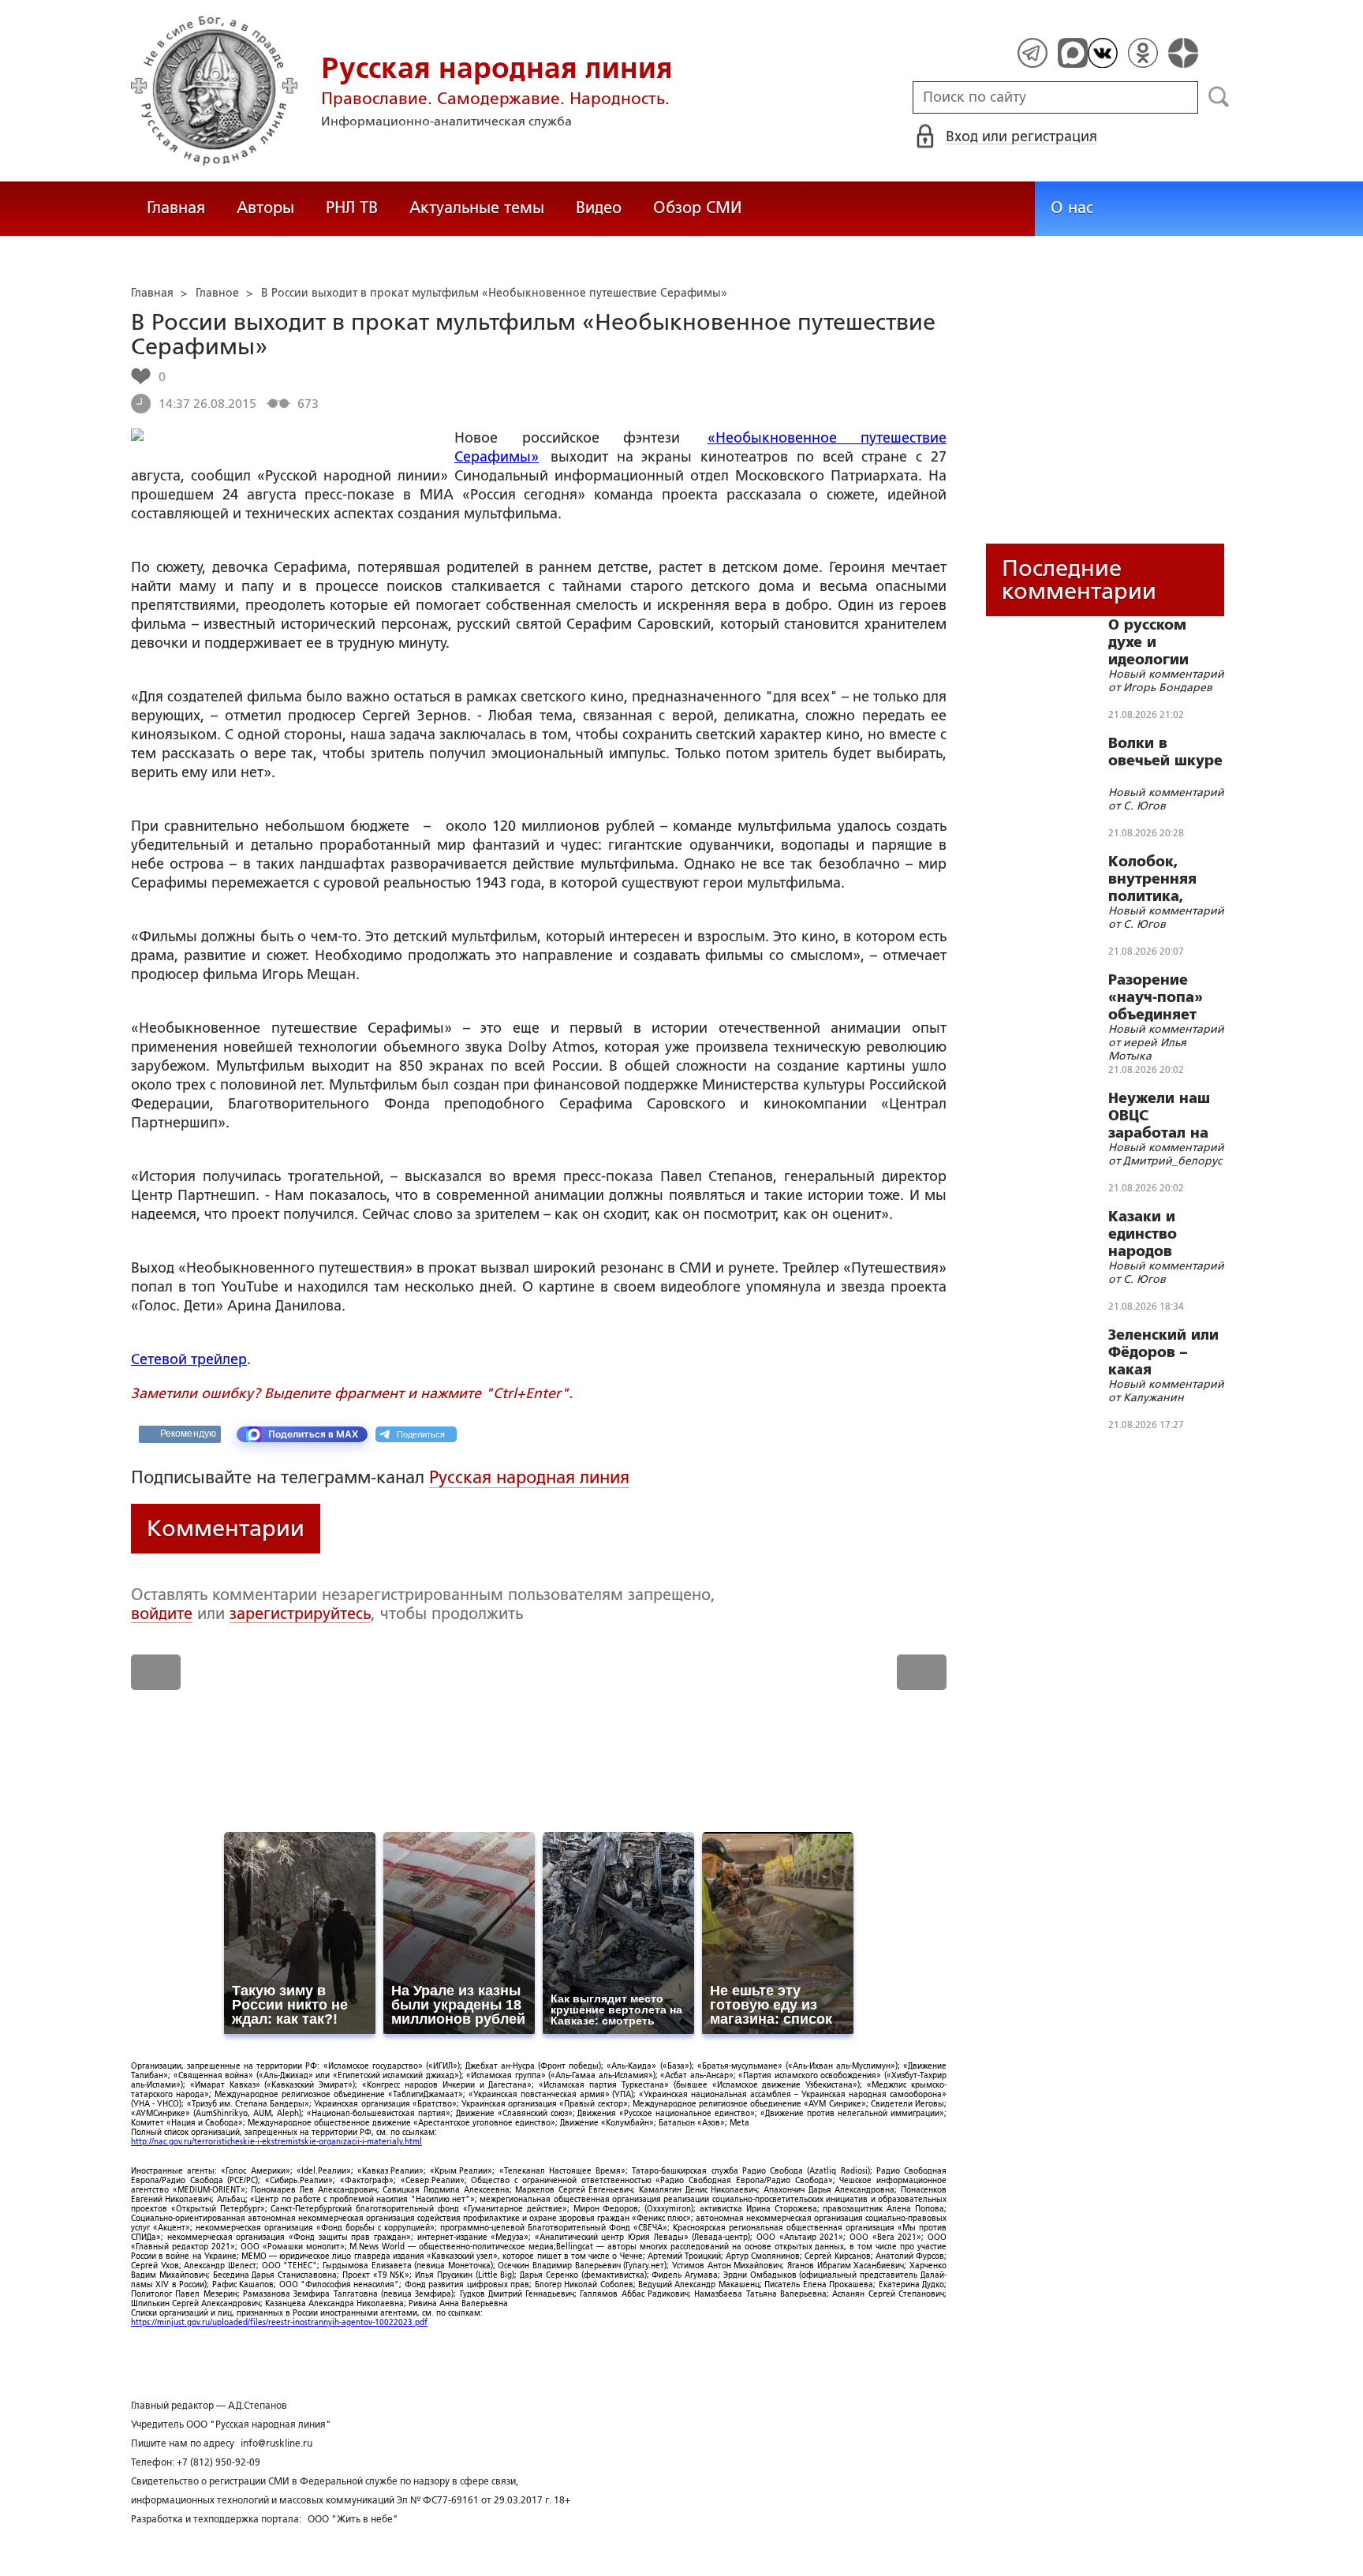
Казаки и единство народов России (1143, 1234)
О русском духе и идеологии (1148, 642)
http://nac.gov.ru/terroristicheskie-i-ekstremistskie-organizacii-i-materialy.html (276, 2142)
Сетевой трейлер (189, 1359)
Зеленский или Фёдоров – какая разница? (1163, 1352)
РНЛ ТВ (352, 208)
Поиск (1219, 97)
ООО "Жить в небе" (353, 2519)
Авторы (265, 208)
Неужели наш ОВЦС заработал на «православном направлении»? (1168, 1116)
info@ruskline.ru (276, 2443)
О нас (1072, 208)
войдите (162, 1613)
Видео (599, 208)
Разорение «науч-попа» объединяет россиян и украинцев (1156, 997)
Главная (176, 208)
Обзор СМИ (697, 208)
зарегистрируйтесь (300, 1613)
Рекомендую (188, 1434)
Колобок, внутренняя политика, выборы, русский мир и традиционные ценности (1164, 879)
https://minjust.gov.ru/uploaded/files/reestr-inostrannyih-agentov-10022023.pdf (279, 2322)
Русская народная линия (529, 1477)
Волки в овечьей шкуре (1165, 752)
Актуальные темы (477, 208)
